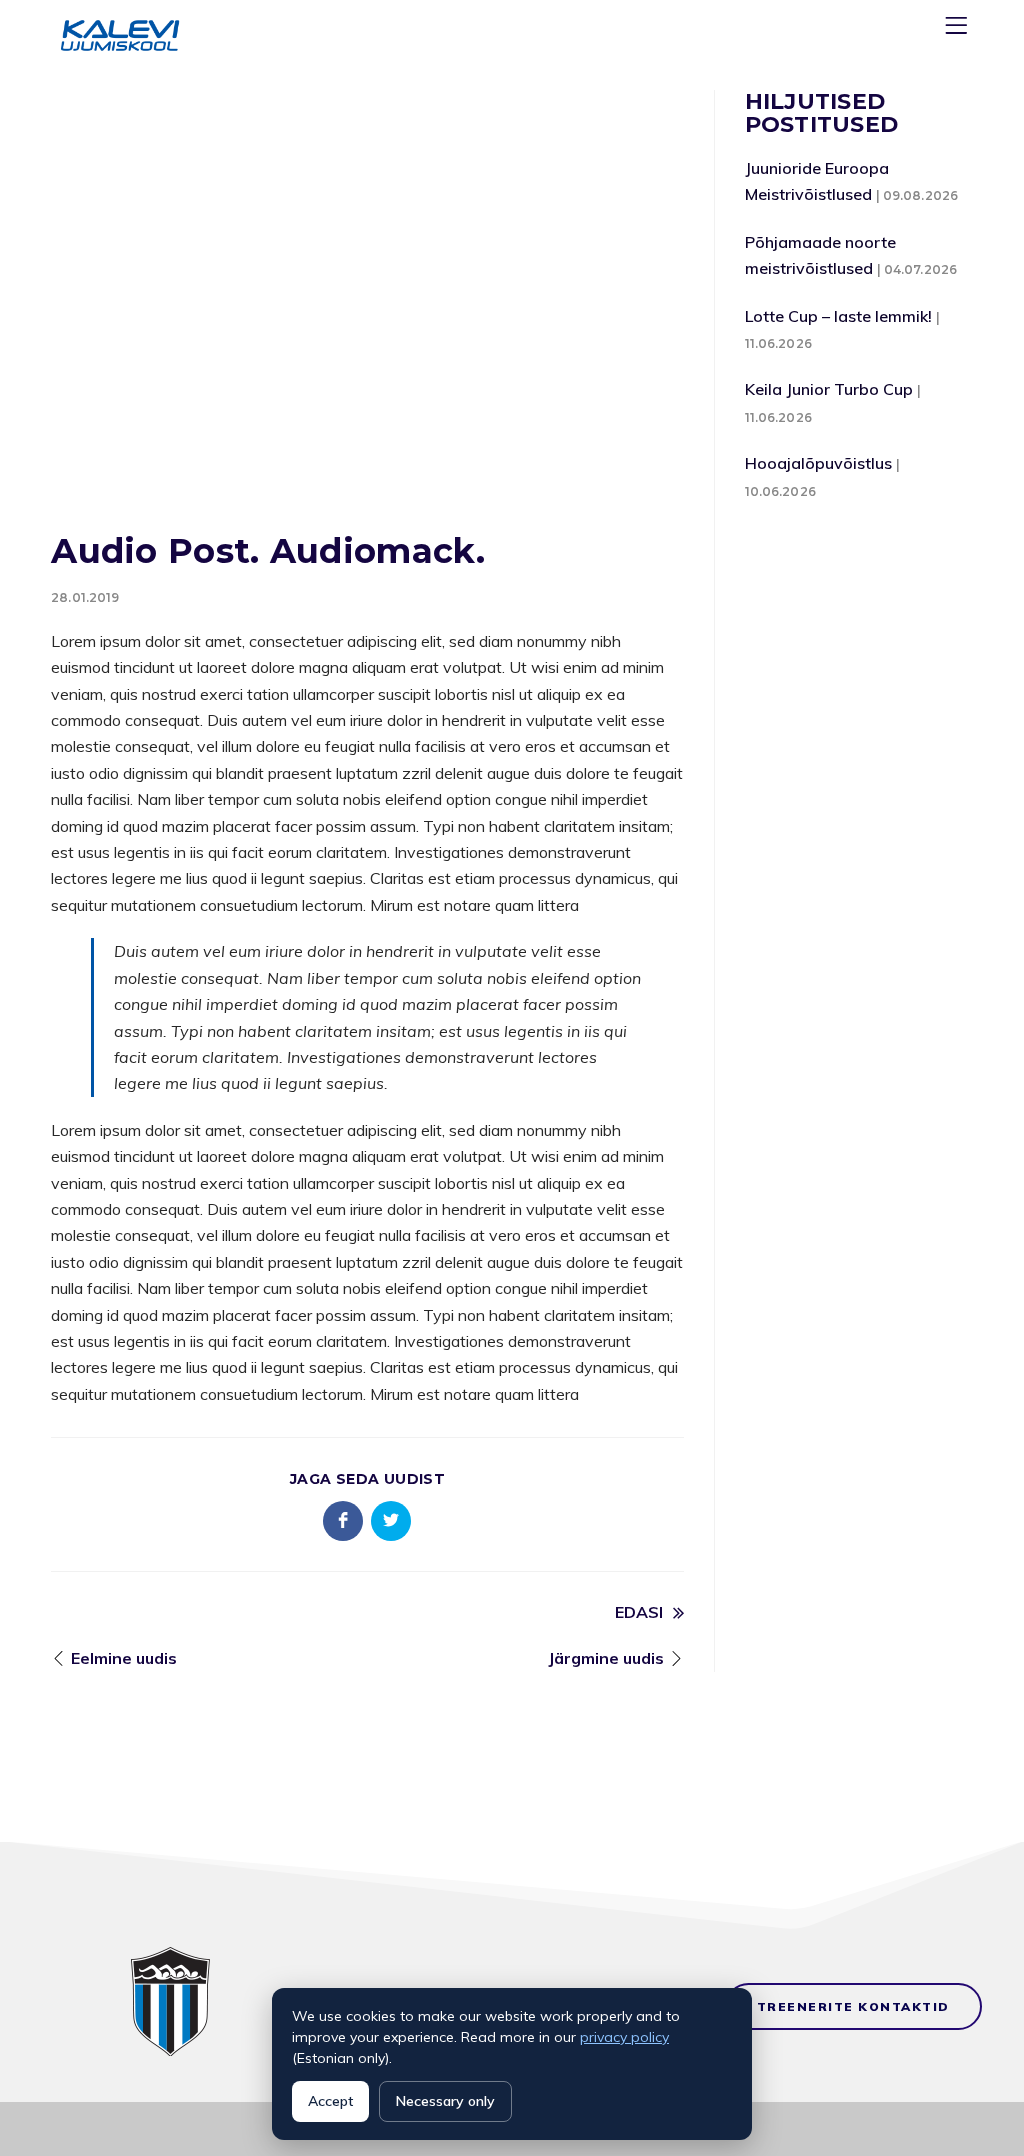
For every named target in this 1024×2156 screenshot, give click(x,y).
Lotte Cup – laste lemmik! (838, 316)
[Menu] (959, 29)
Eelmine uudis (124, 1658)
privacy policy (624, 2037)
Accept (330, 2101)
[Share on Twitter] (391, 1521)
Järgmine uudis (606, 1658)
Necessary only (445, 2101)
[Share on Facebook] (343, 1521)
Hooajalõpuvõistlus (818, 463)
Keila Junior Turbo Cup (829, 389)
